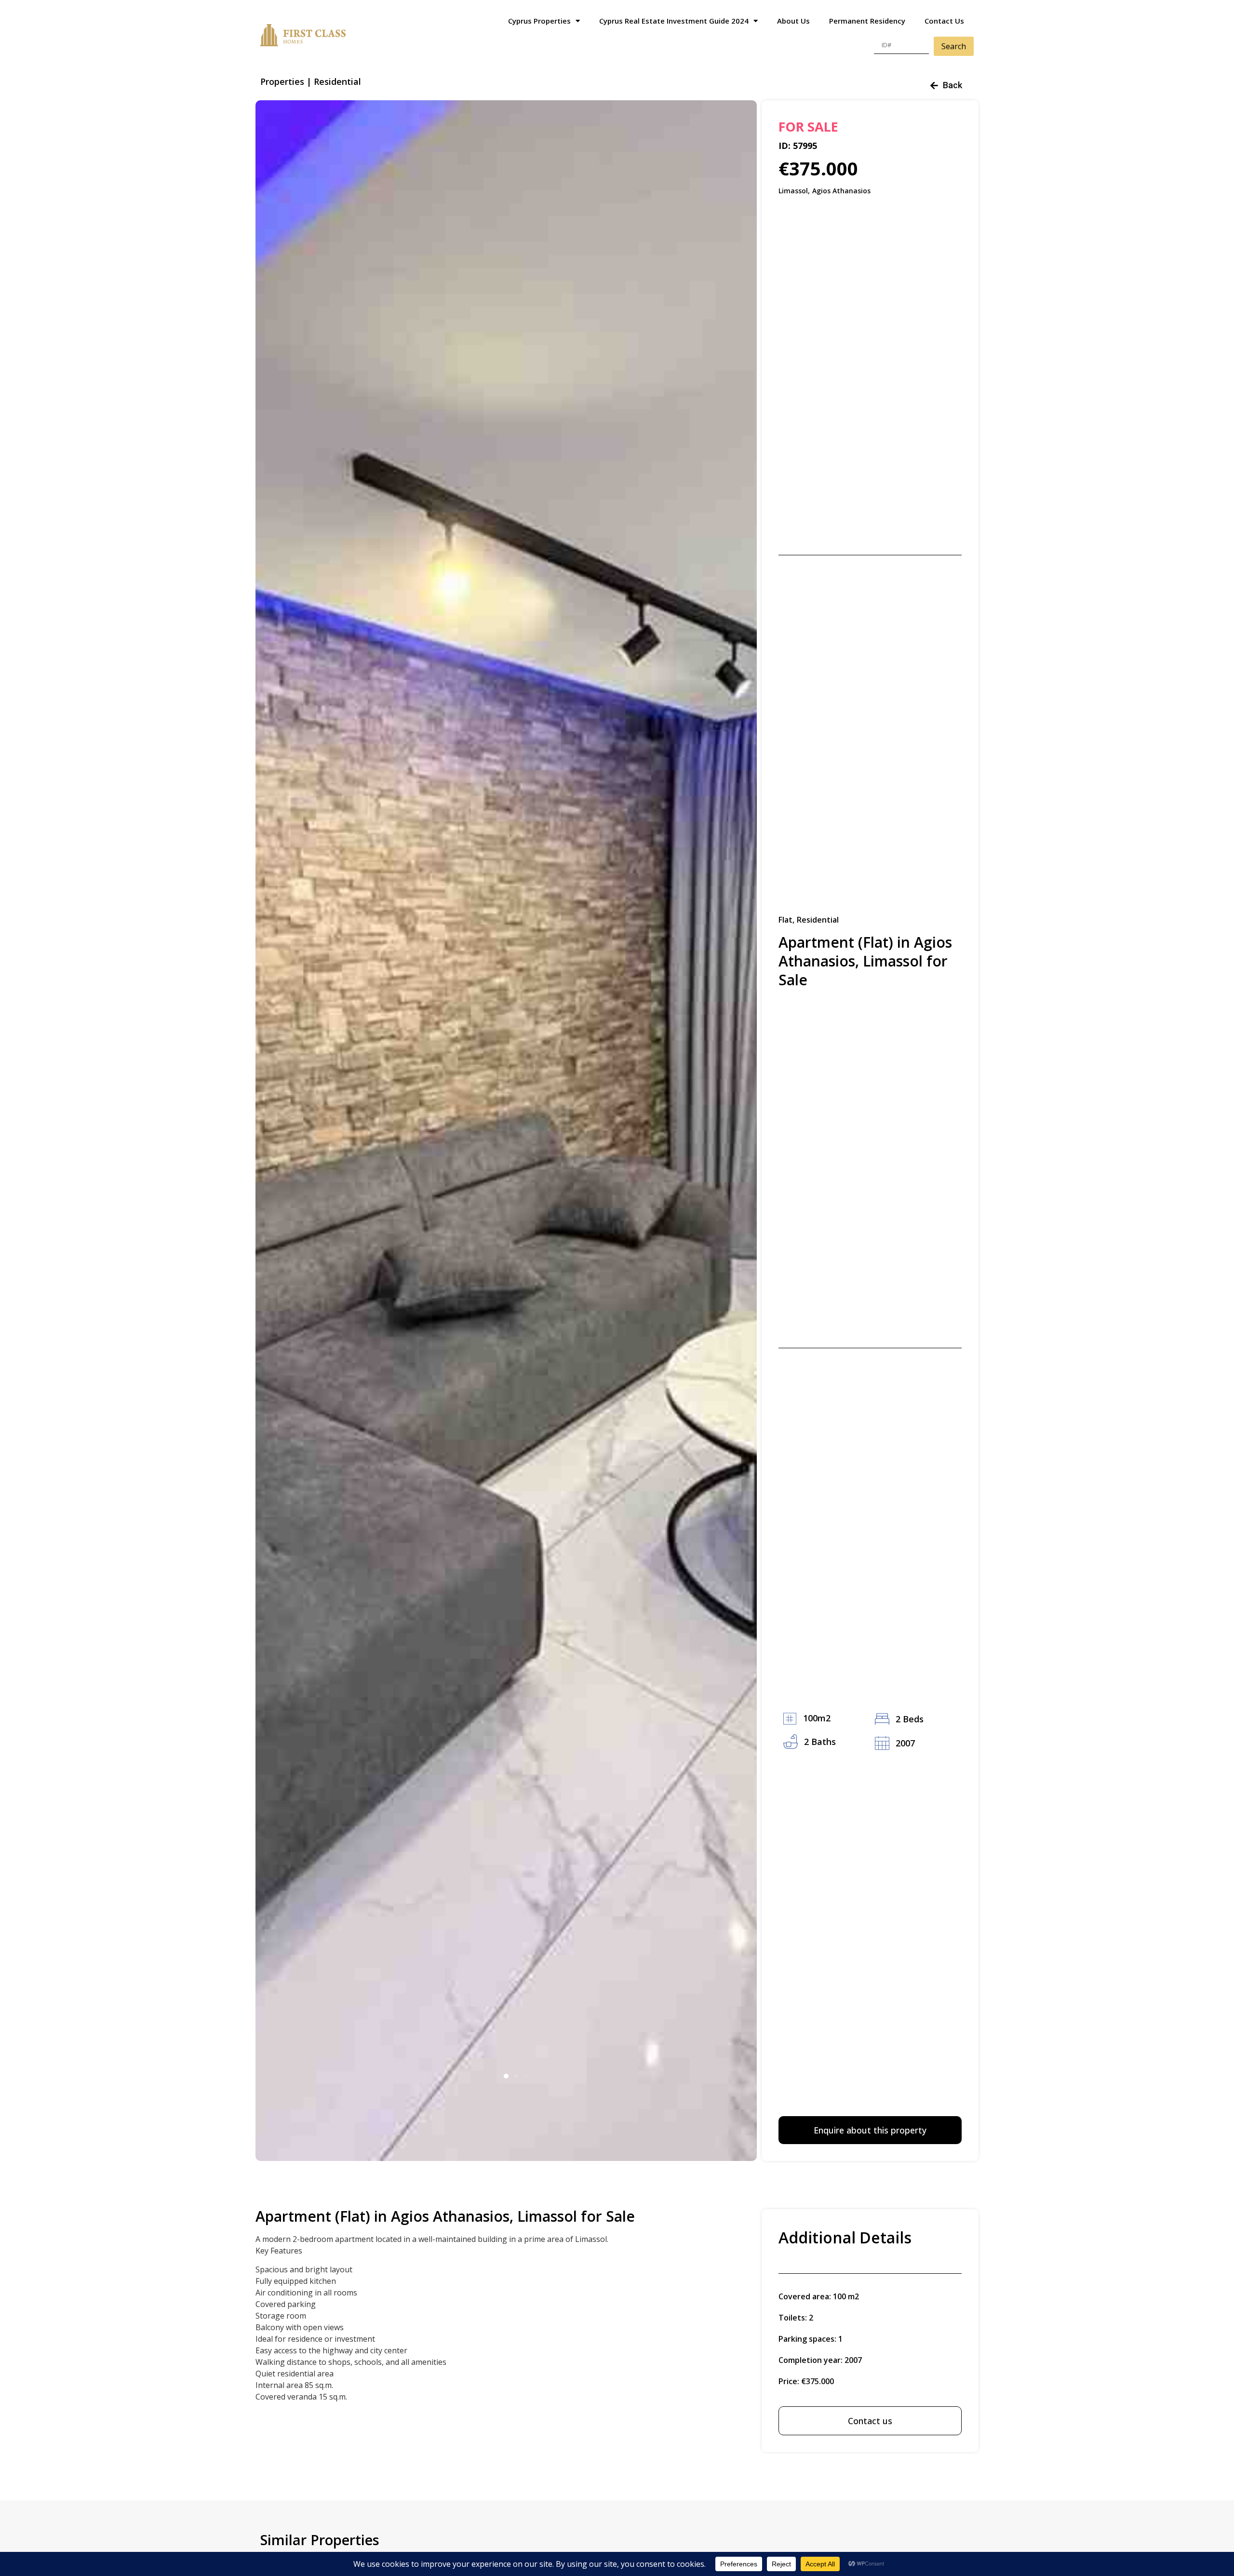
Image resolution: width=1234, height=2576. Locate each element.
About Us (793, 21)
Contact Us (944, 21)
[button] (506, 2076)
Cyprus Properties (539, 21)
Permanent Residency (867, 21)
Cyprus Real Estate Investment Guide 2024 (674, 21)
